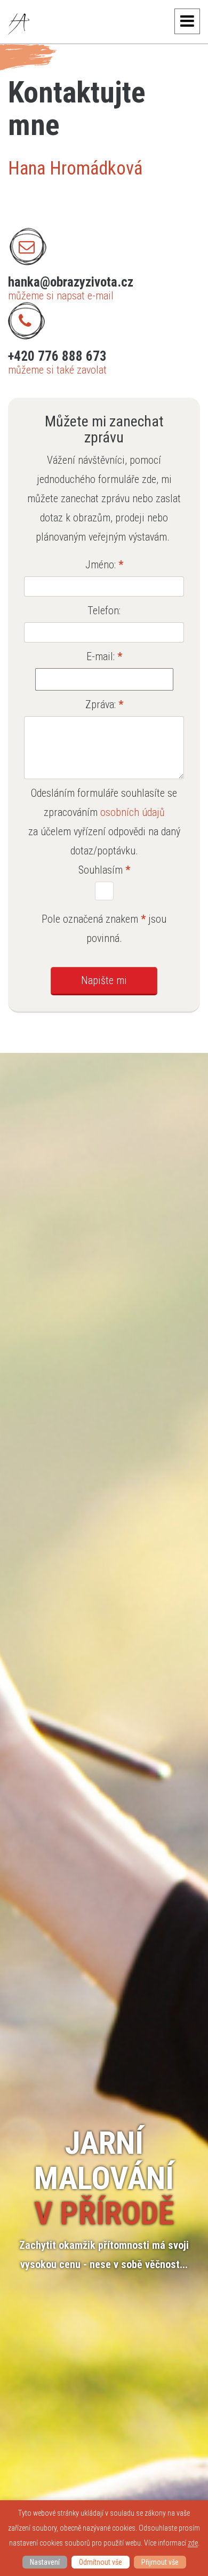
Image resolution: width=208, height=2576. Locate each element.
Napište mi (104, 980)
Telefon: (104, 611)
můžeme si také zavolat (57, 370)
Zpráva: (104, 704)
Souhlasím (104, 870)
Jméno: (104, 565)
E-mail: (104, 656)
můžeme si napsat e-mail (61, 296)
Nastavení (45, 2562)
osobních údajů (133, 812)
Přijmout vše (160, 2562)
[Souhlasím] (104, 891)
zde (193, 2543)
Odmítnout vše (101, 2562)
